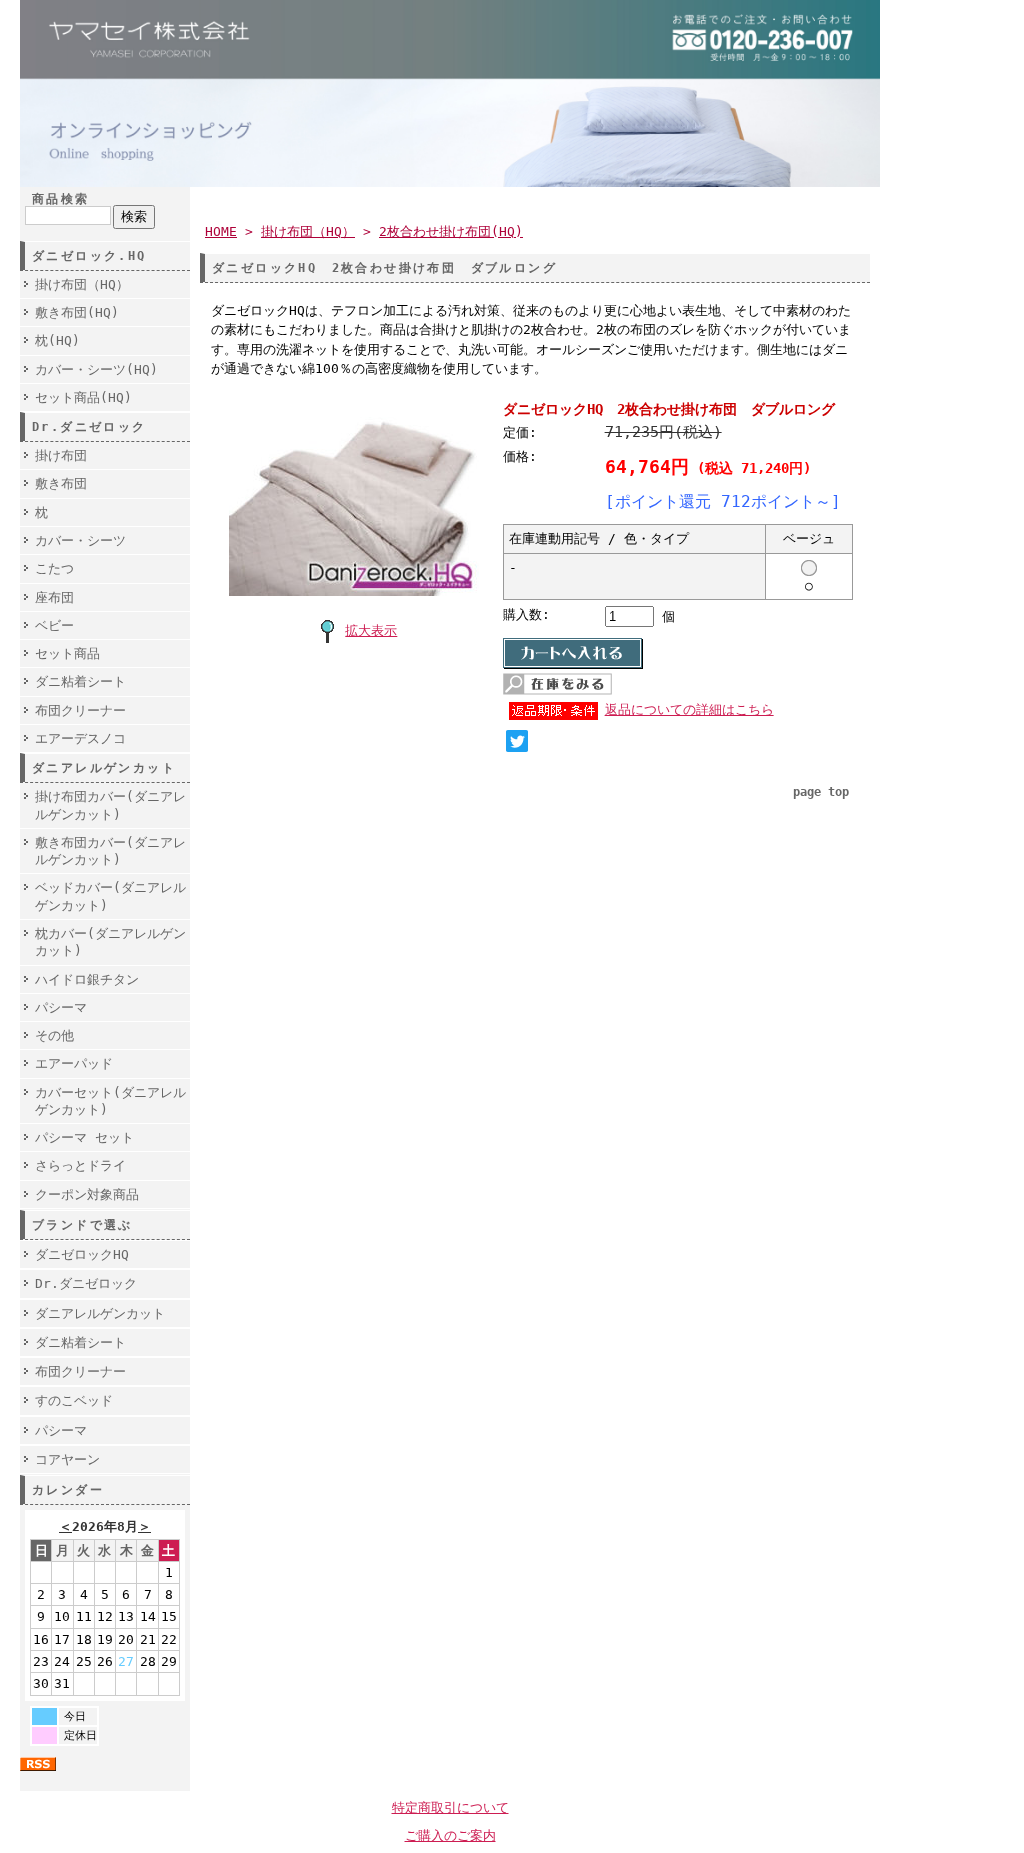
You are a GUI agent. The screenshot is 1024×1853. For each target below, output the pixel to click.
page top (821, 792)
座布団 (54, 597)
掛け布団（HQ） (82, 284)
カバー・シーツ (80, 540)
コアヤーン (67, 1459)
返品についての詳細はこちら (689, 709)
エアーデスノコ (80, 738)
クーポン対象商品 (87, 1194)
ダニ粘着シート (80, 681)
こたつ (54, 568)
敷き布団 (61, 483)
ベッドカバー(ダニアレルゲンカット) (110, 896)
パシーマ (61, 1007)
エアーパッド (74, 1063)
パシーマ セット (84, 1137)
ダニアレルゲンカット (100, 1313)
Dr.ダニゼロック (86, 1283)
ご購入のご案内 (450, 1835)
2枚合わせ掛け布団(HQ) (451, 231)
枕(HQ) (57, 340)
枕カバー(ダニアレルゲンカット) (110, 942)
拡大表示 (371, 630)
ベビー (54, 625)
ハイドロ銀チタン (87, 979)
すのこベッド (74, 1400)
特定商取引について (450, 1807)
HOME (221, 231)
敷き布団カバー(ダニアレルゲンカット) (110, 851)
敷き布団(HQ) (77, 312)
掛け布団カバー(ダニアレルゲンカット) (110, 805)
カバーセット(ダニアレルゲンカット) (110, 1101)
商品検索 (61, 199)
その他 (54, 1035)
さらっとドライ (80, 1165)
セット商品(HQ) (83, 397)
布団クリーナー (80, 710)
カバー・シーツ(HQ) (96, 369)
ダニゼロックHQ (82, 1254)
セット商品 (67, 653)
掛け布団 (61, 455)
